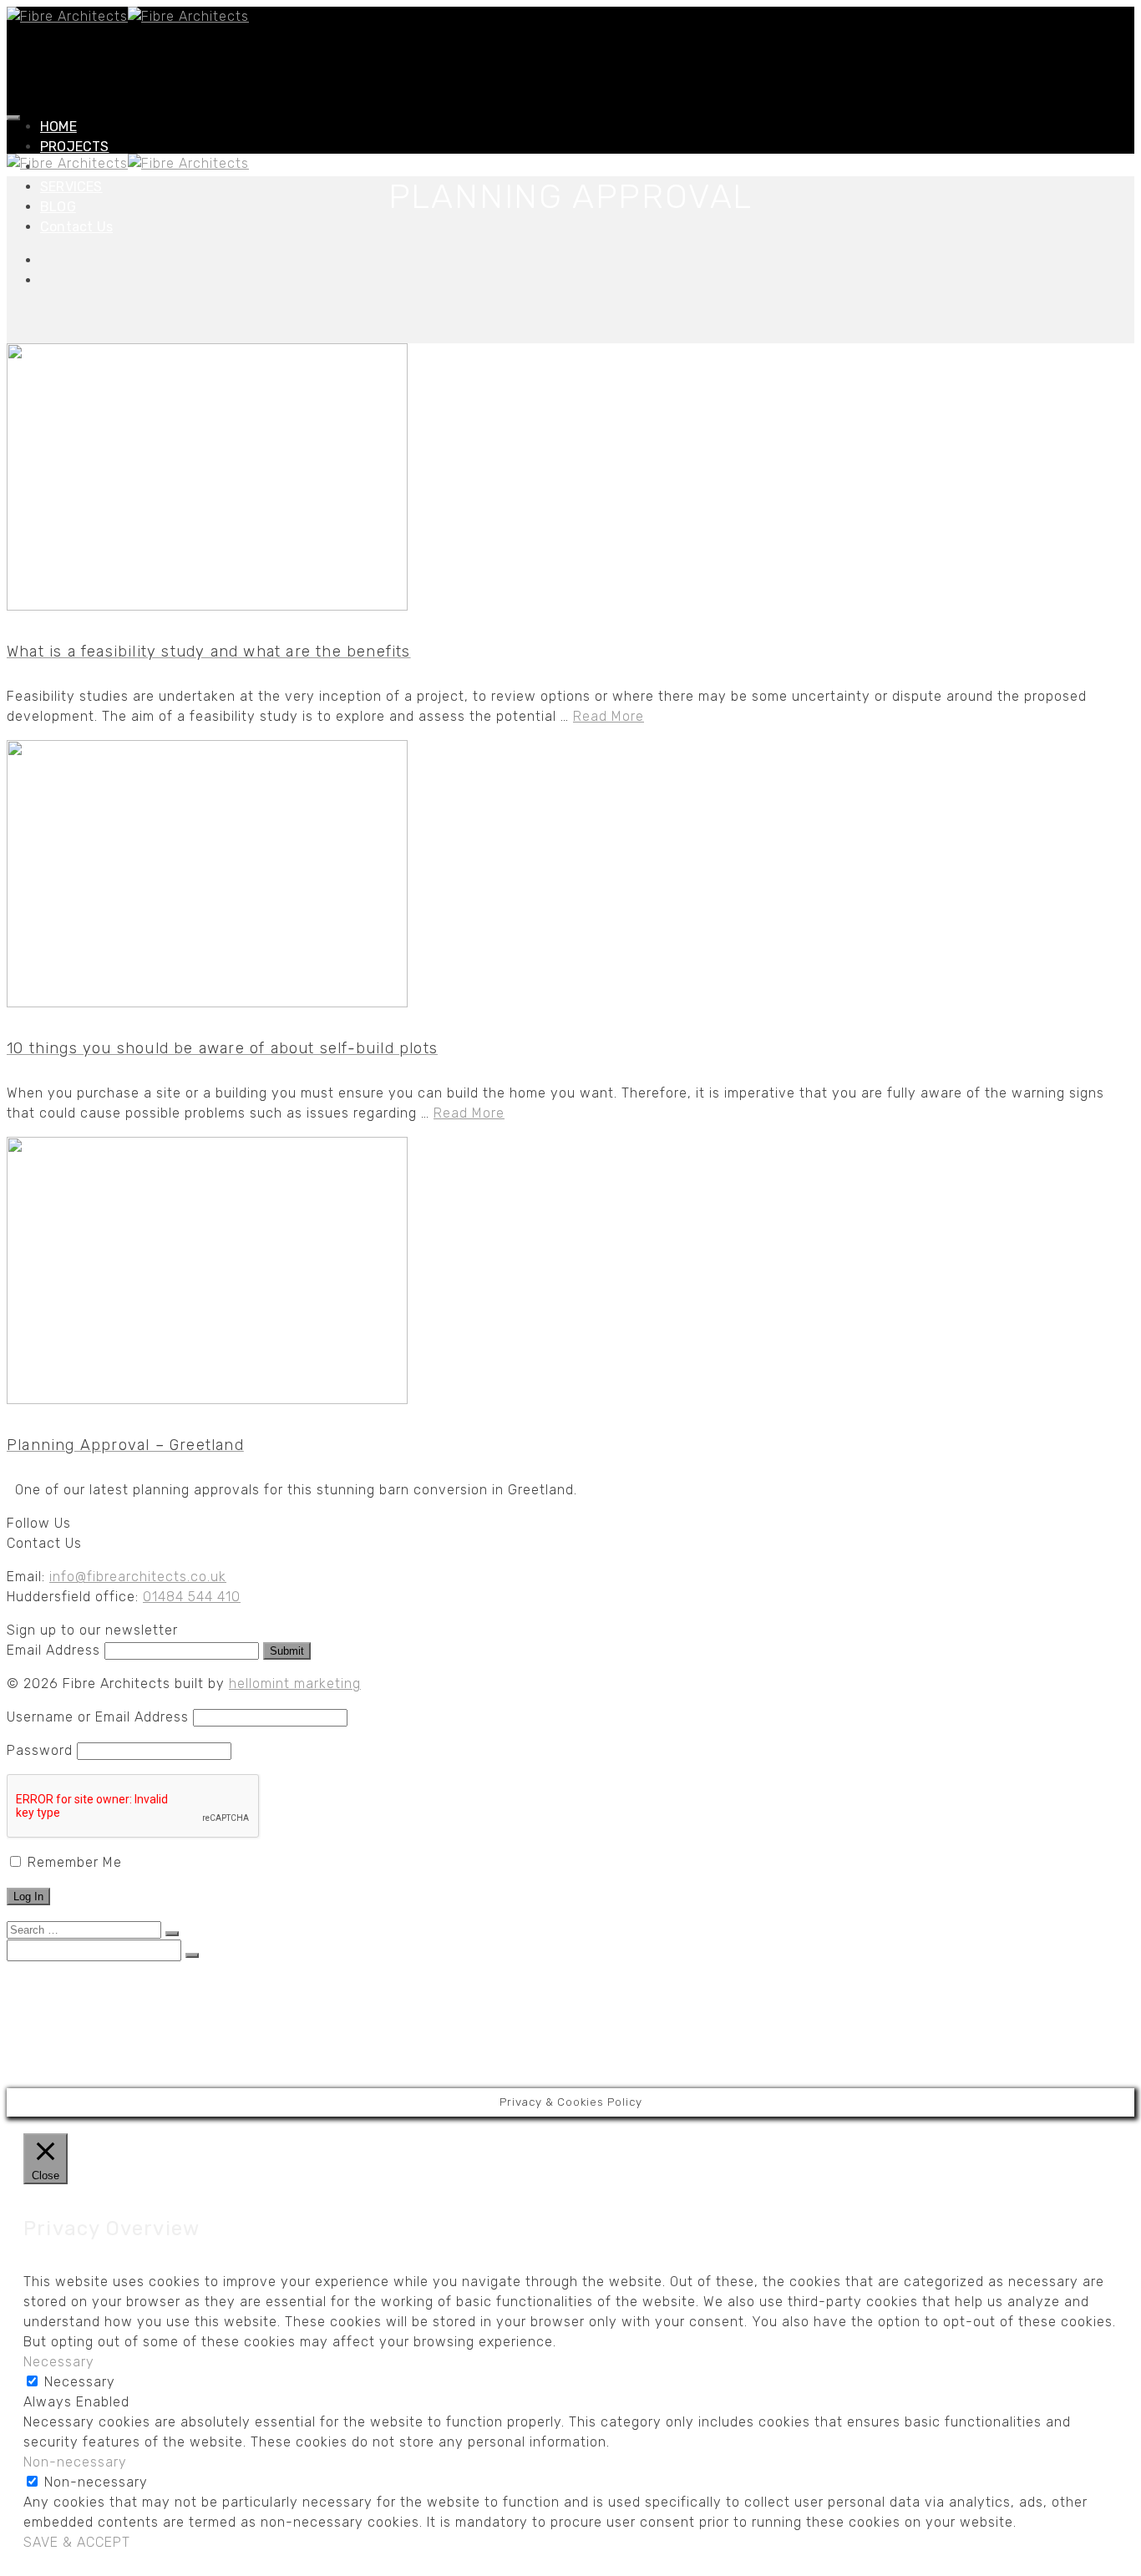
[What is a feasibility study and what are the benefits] (570, 480)
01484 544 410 (192, 1597)
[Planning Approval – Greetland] (570, 1273)
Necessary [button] (59, 2362)
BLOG (58, 207)
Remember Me (73, 1862)
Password (40, 1750)
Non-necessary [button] (75, 2462)
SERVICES (71, 187)
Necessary (80, 2382)
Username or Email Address (98, 1717)
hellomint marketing (295, 1684)
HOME (58, 127)
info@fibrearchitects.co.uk (138, 1577)
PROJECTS (75, 147)
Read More (609, 716)
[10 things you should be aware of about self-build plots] (570, 877)
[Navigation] (13, 118)
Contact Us (76, 227)
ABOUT (61, 2016)
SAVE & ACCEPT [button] (77, 2542)
